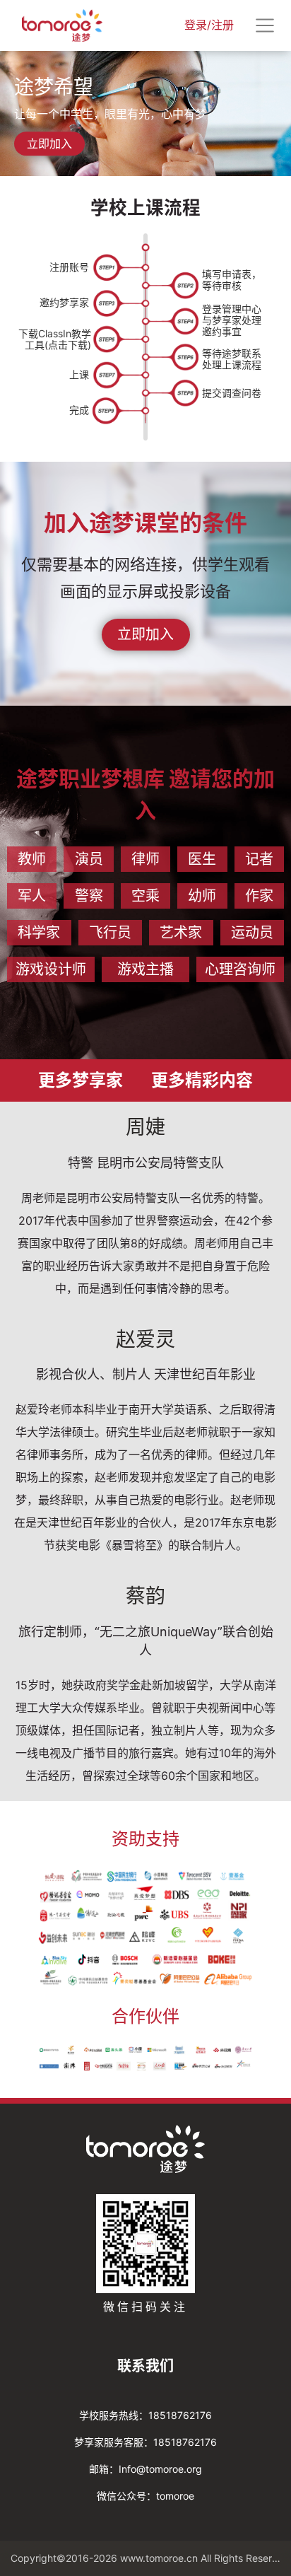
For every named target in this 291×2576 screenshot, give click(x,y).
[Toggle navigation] (265, 25)
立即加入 (49, 144)
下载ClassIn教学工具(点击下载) (55, 339)
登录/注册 (209, 25)
